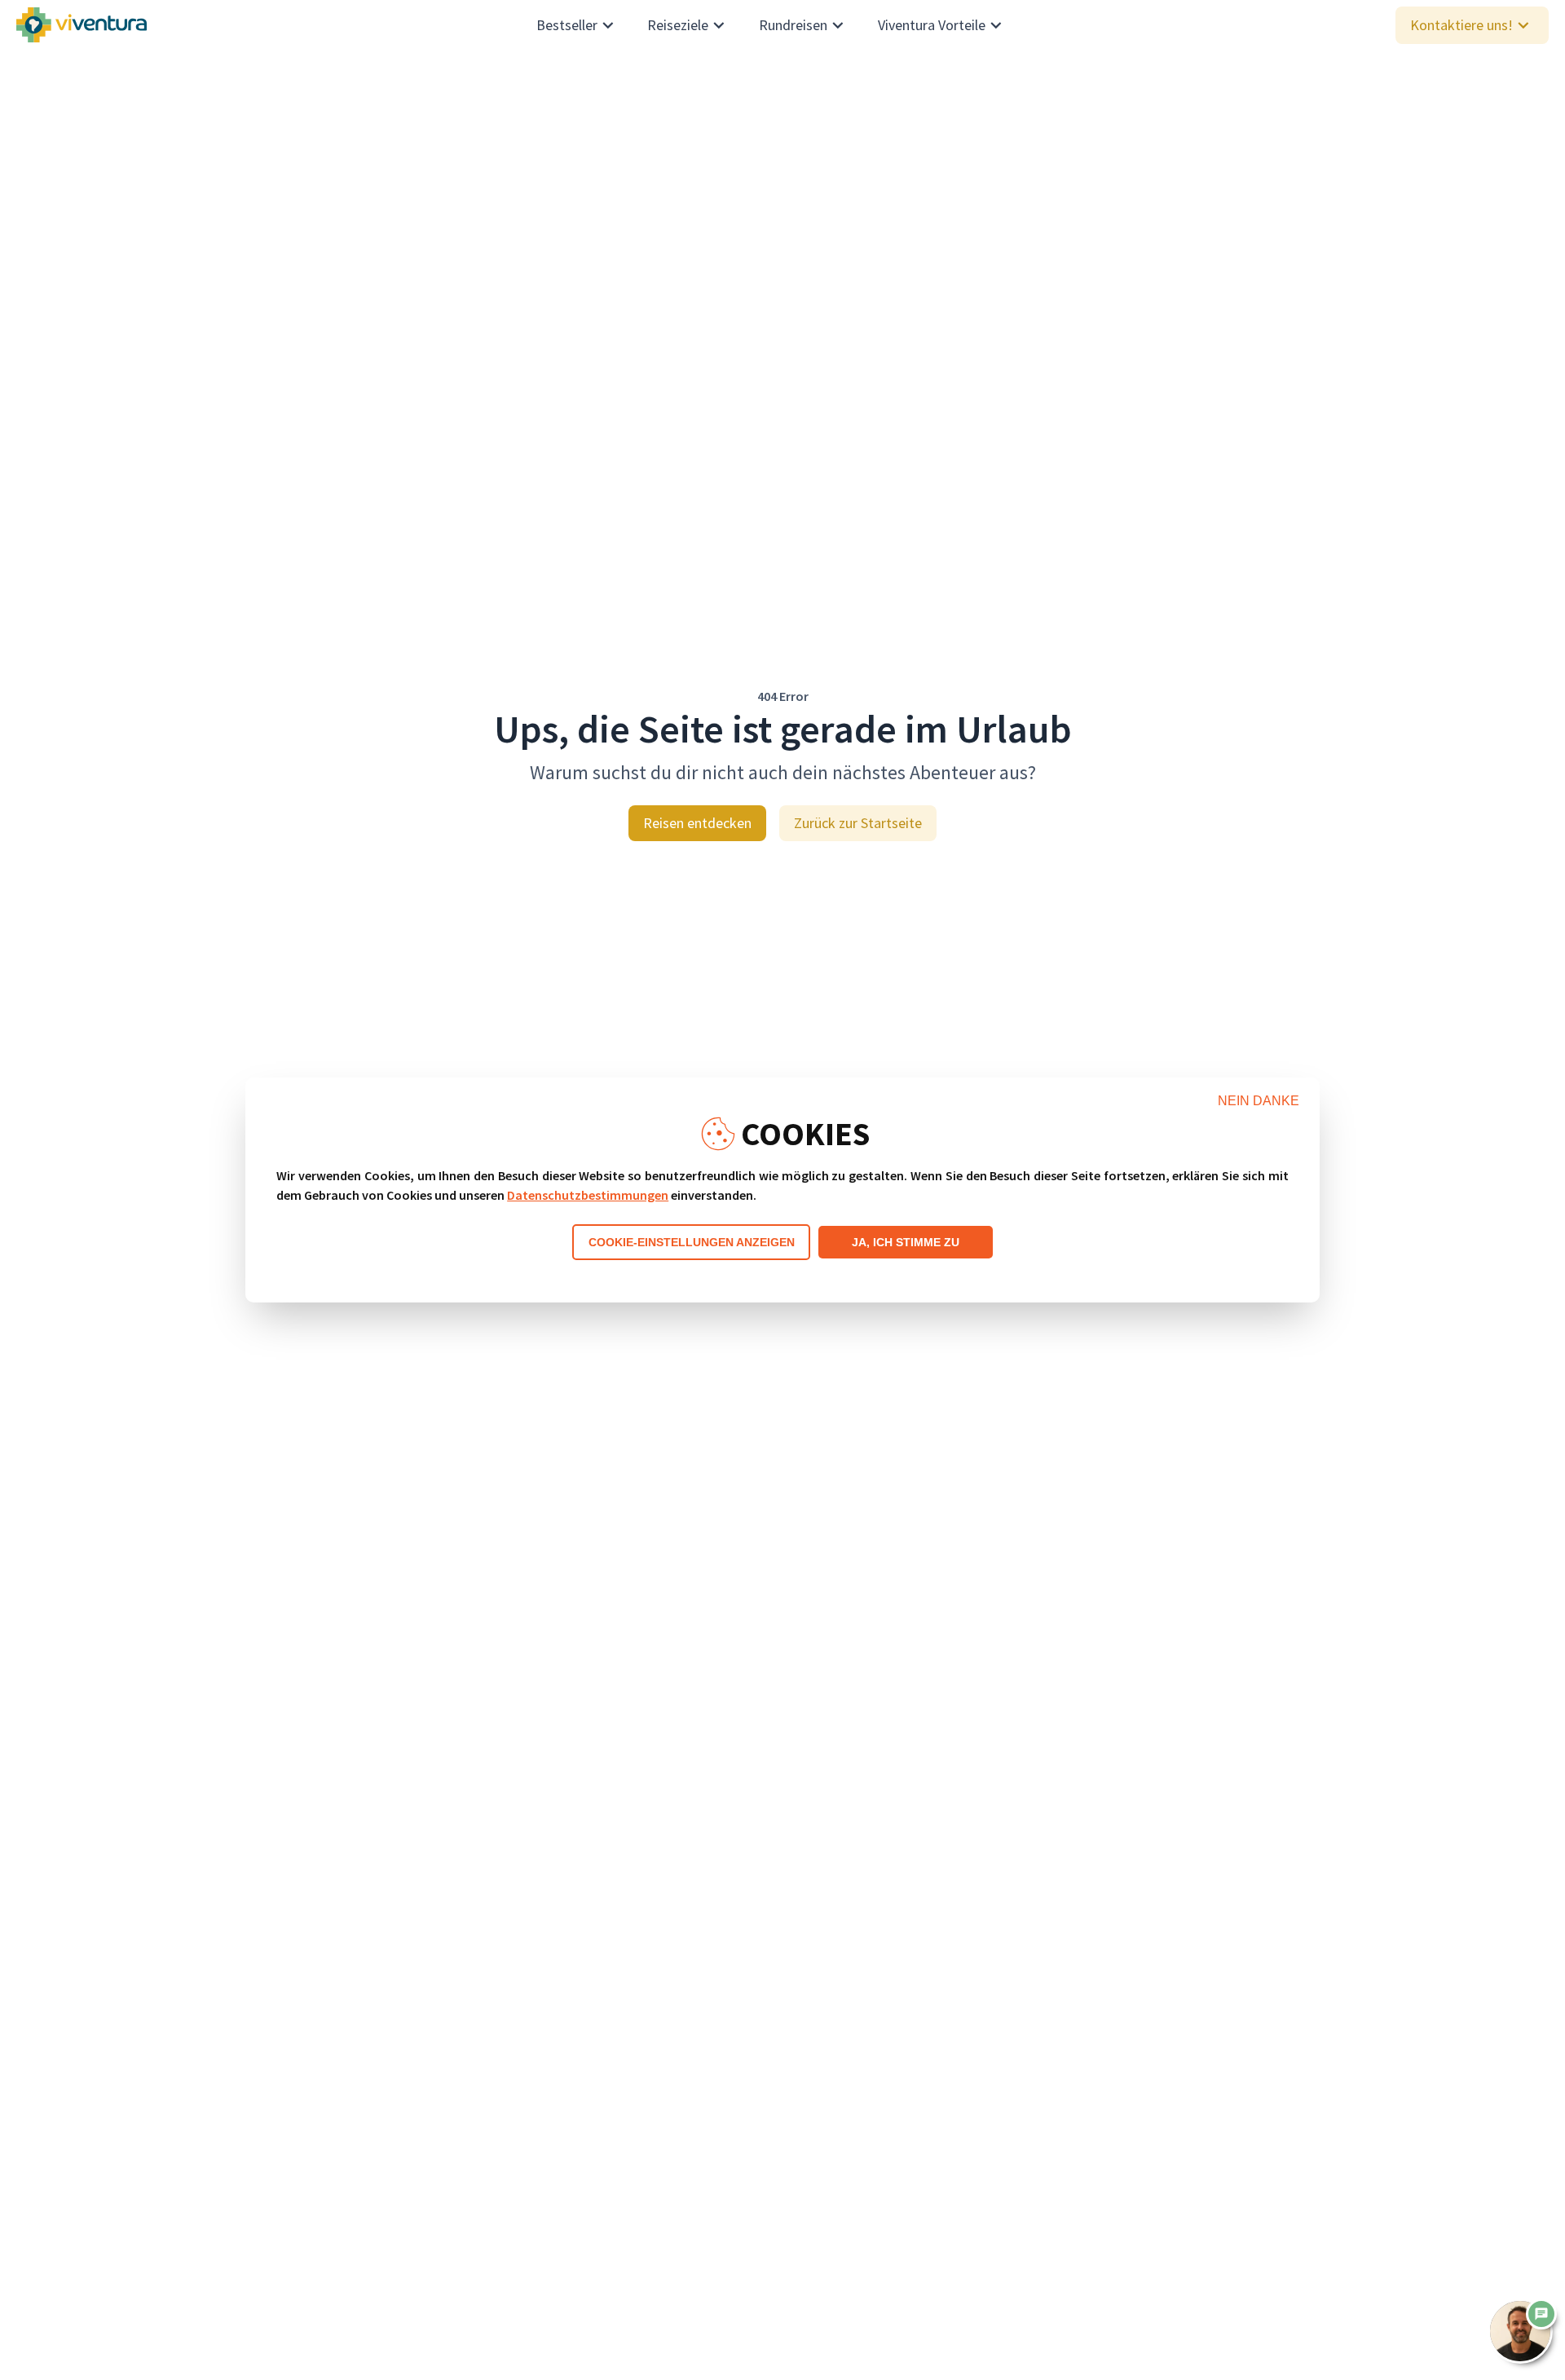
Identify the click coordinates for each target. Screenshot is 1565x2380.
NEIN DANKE (1259, 1101)
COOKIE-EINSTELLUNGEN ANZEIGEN (692, 1242)
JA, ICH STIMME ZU (906, 1242)
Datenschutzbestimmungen (588, 1195)
